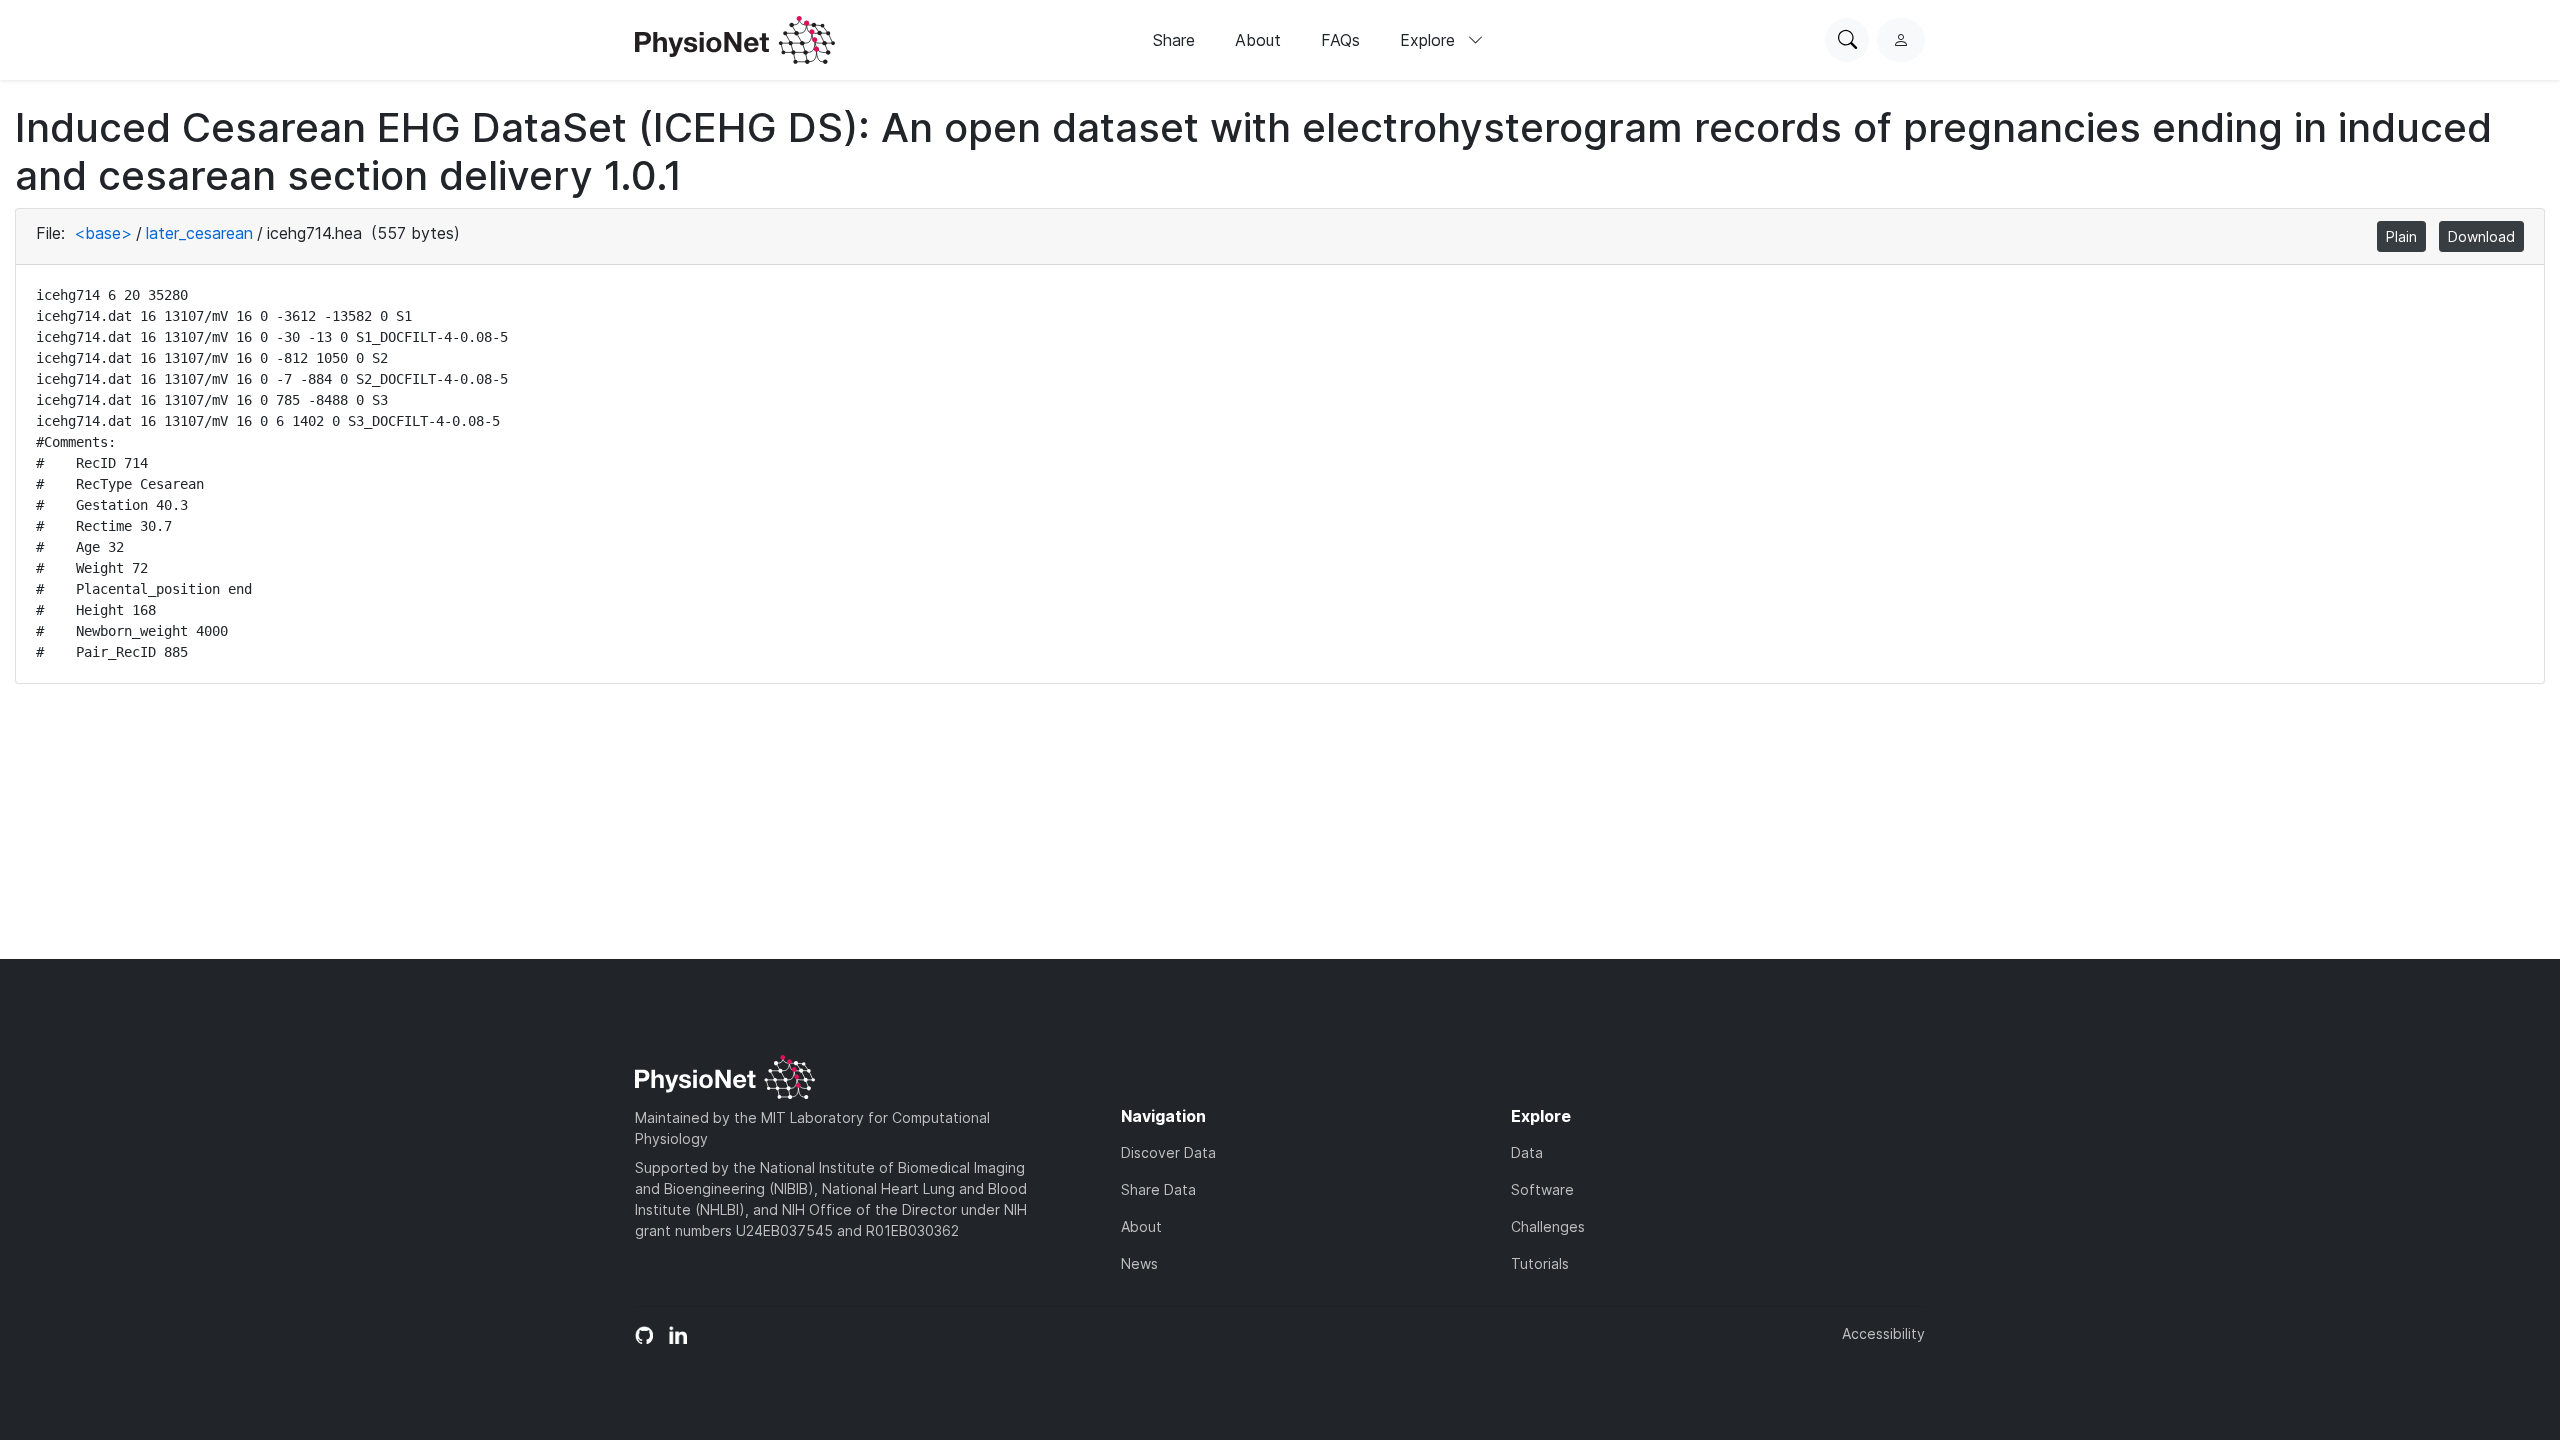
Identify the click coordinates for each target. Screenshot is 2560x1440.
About (1258, 40)
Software (1542, 1189)
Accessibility (1883, 1333)
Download (2481, 236)
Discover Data (1168, 1152)
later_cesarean (199, 233)
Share (1174, 40)
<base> (103, 233)
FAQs (1340, 40)
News (1139, 1263)
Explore (1430, 40)
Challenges (1548, 1226)
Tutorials (1540, 1263)
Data (1527, 1152)
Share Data (1158, 1189)
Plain (2401, 236)
